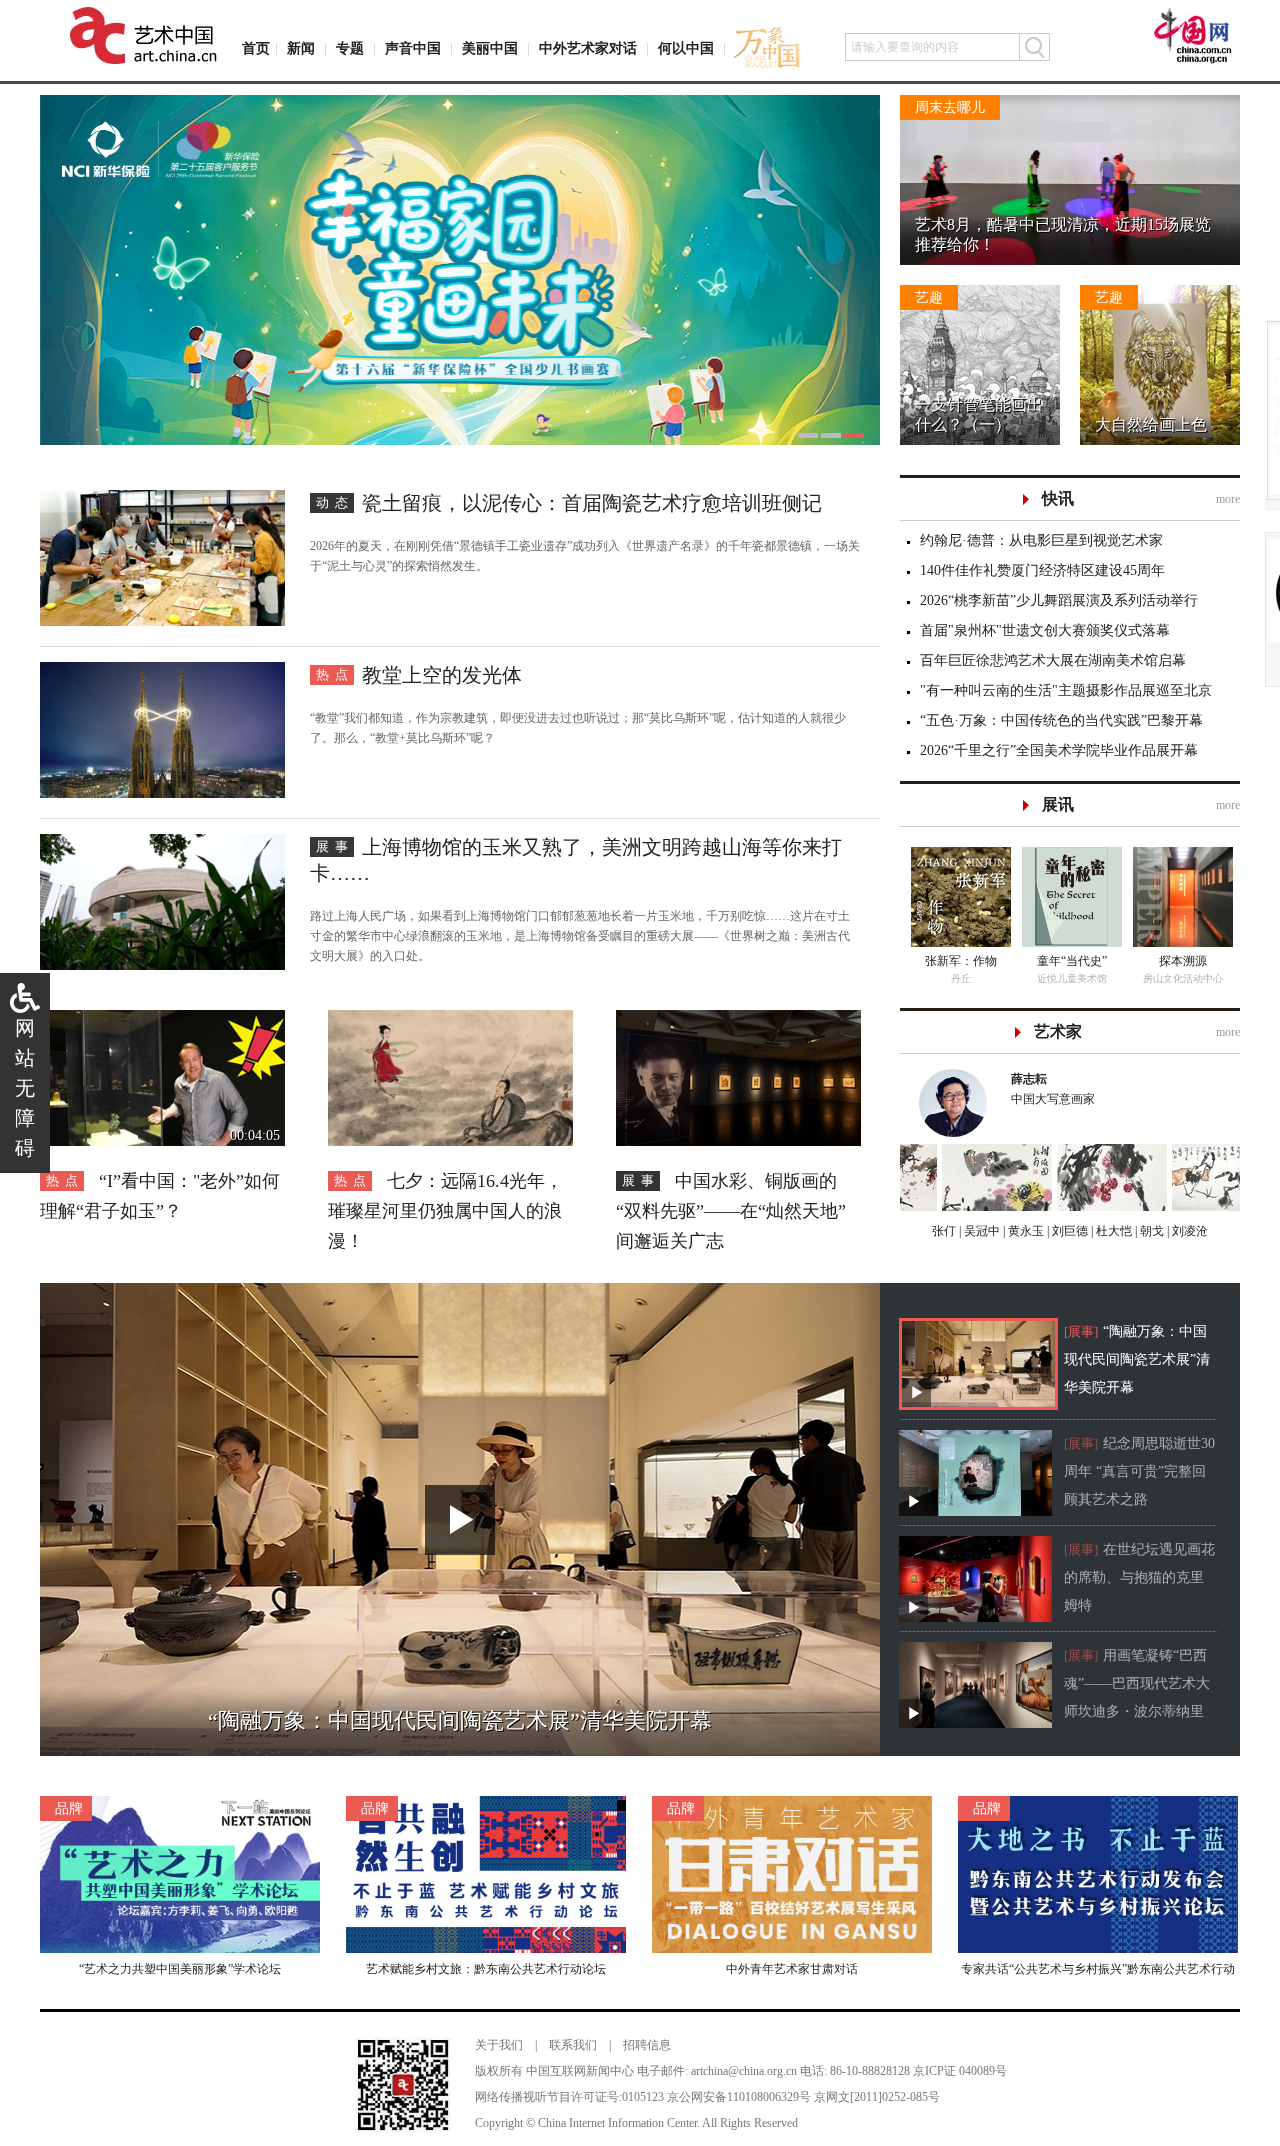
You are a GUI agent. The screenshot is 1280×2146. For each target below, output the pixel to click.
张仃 (944, 1231)
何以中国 (686, 48)
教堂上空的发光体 (442, 675)
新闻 (301, 48)
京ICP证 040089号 (960, 2071)
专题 (350, 48)
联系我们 (573, 2045)
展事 (335, 846)
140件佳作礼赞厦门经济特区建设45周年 (1042, 570)
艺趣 (929, 297)
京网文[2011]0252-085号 (877, 2097)
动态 (335, 502)
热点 (335, 674)
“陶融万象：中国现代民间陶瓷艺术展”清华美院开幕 (1137, 1359)
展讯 (1058, 804)
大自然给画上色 (1151, 424)
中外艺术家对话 (588, 48)
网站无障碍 (25, 1088)
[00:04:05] (162, 1020)
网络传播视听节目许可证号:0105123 (569, 2097)
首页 (256, 48)
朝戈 (1150, 1231)
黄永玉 (1024, 1231)
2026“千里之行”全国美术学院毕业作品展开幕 (1059, 750)
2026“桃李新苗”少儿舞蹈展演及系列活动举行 (1059, 600)
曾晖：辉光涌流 (1183, 961)
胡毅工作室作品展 (1072, 961)
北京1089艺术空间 (1183, 978)
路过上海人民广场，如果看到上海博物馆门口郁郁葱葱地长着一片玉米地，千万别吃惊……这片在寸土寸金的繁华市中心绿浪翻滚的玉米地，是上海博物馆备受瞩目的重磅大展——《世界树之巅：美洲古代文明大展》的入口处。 (580, 936)
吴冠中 (980, 1231)
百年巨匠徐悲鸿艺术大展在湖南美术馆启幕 (1053, 660)
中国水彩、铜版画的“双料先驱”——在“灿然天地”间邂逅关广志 (731, 1211)
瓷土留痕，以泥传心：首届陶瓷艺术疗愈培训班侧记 (592, 503)
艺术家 (1058, 1031)
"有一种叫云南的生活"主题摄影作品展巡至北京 (1066, 690)
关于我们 (499, 2045)
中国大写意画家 (1053, 1089)
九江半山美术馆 (1072, 978)
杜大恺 (1112, 1231)
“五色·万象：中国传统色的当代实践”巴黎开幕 (1061, 720)
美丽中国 (490, 48)
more (1228, 499)
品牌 (69, 1808)
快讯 (1058, 498)
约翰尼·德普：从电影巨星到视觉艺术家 (1041, 540)
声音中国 (413, 48)
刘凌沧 (1190, 1231)
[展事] (1081, 1331)
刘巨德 (1068, 1231)
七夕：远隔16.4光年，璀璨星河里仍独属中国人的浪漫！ (445, 1211)
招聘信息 (647, 2045)
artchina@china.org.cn (744, 2071)
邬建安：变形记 (961, 961)
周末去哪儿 (950, 107)
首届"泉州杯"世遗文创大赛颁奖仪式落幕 (1045, 630)
